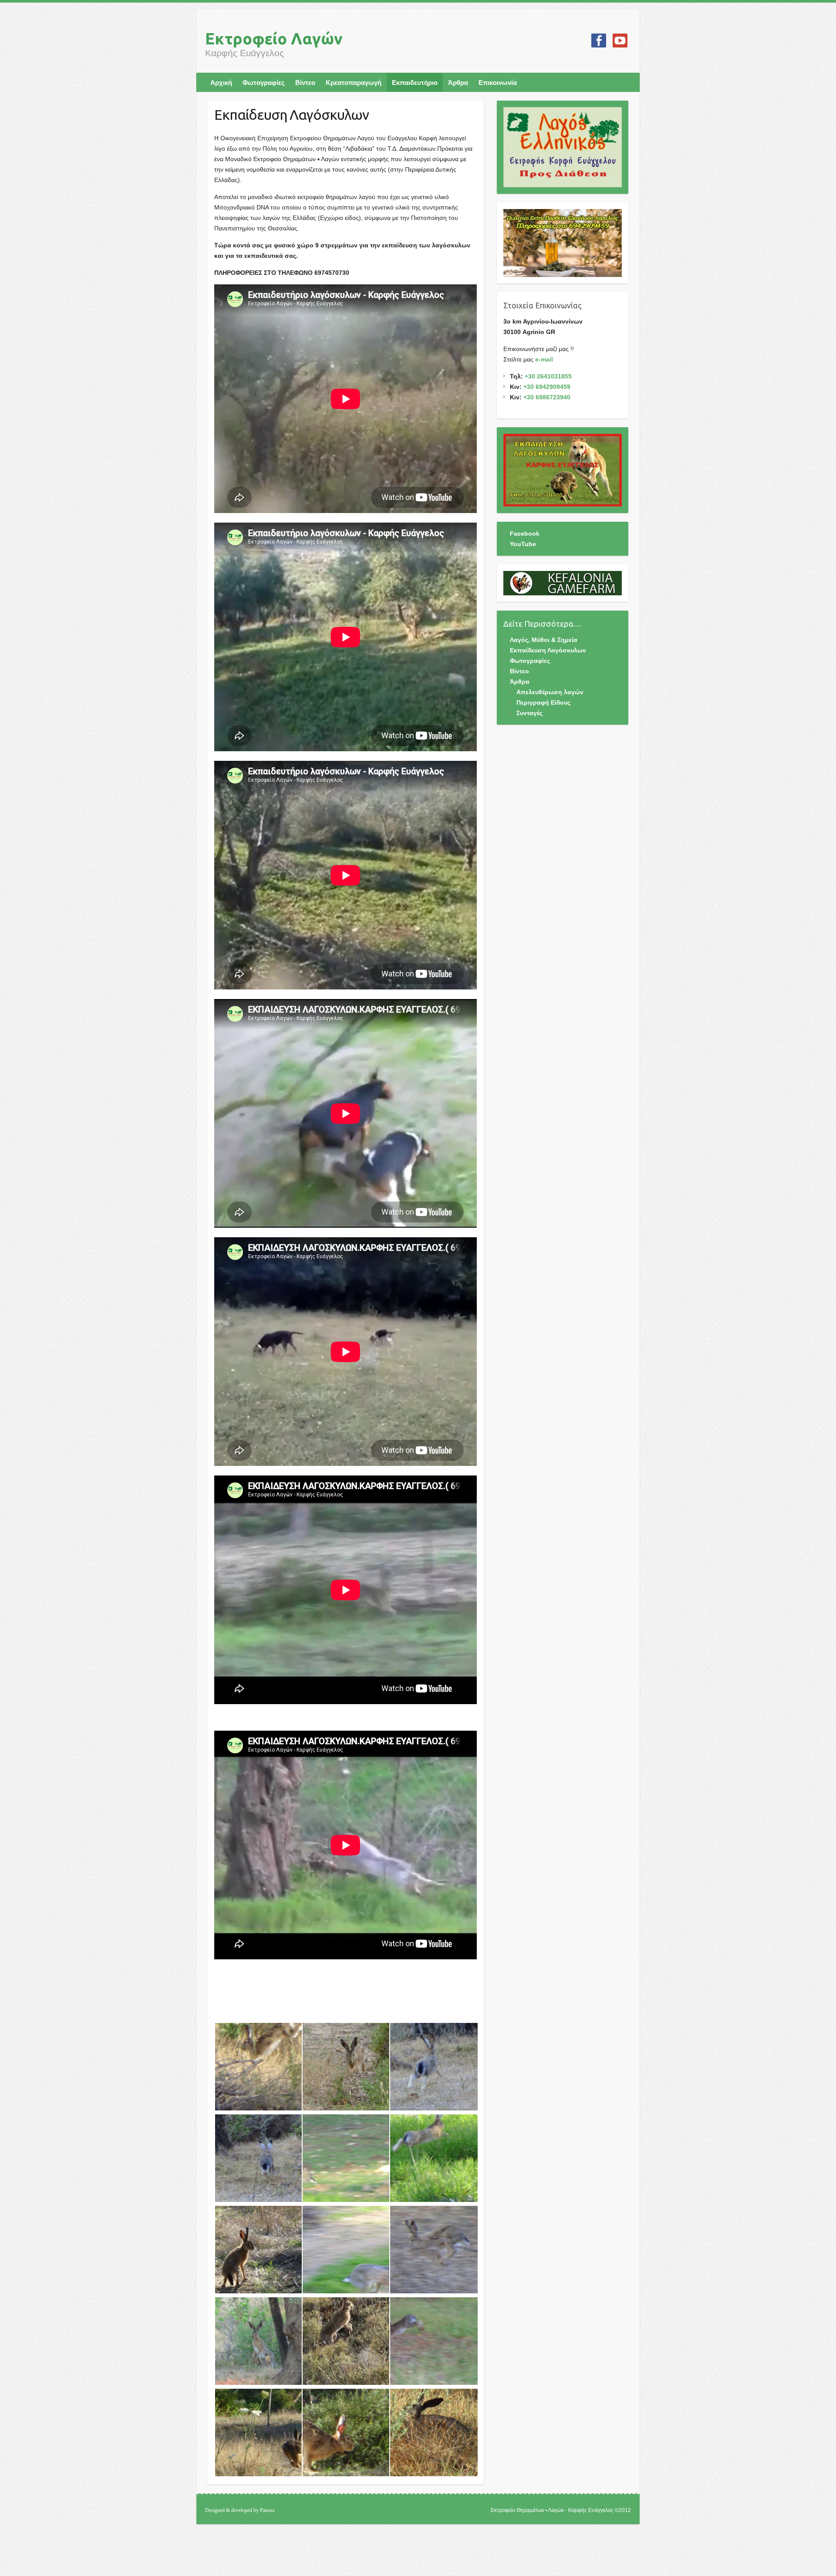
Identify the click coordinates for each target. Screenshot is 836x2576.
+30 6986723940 (547, 397)
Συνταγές (529, 713)
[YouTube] (620, 41)
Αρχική (221, 83)
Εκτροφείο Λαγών (274, 39)
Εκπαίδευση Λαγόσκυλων (548, 650)
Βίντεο (305, 83)
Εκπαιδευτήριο (415, 83)
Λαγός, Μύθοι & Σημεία (544, 640)
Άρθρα (458, 83)
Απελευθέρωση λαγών (550, 692)
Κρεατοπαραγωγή (354, 83)
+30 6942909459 (547, 387)
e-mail (544, 359)
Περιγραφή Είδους (543, 702)
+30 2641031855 (548, 376)
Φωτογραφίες (264, 83)
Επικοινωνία (498, 83)
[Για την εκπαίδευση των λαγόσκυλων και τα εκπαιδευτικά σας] (563, 470)
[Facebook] (599, 41)
